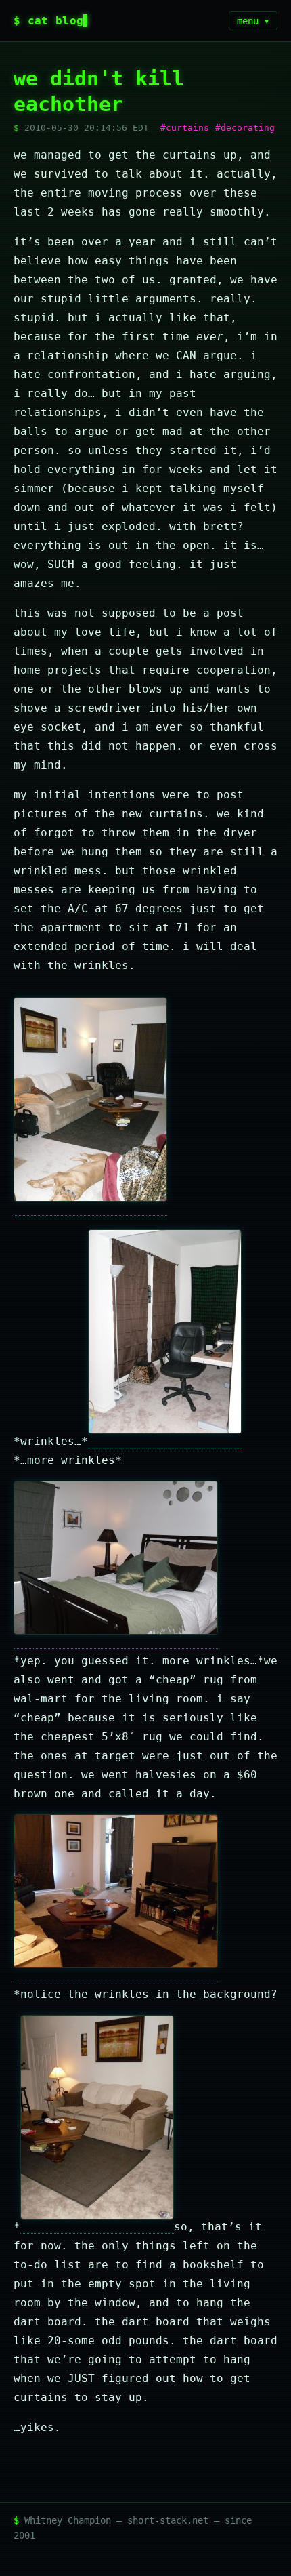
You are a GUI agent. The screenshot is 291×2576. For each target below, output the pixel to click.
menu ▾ (253, 21)
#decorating (245, 128)
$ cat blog (48, 21)
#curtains (185, 128)
